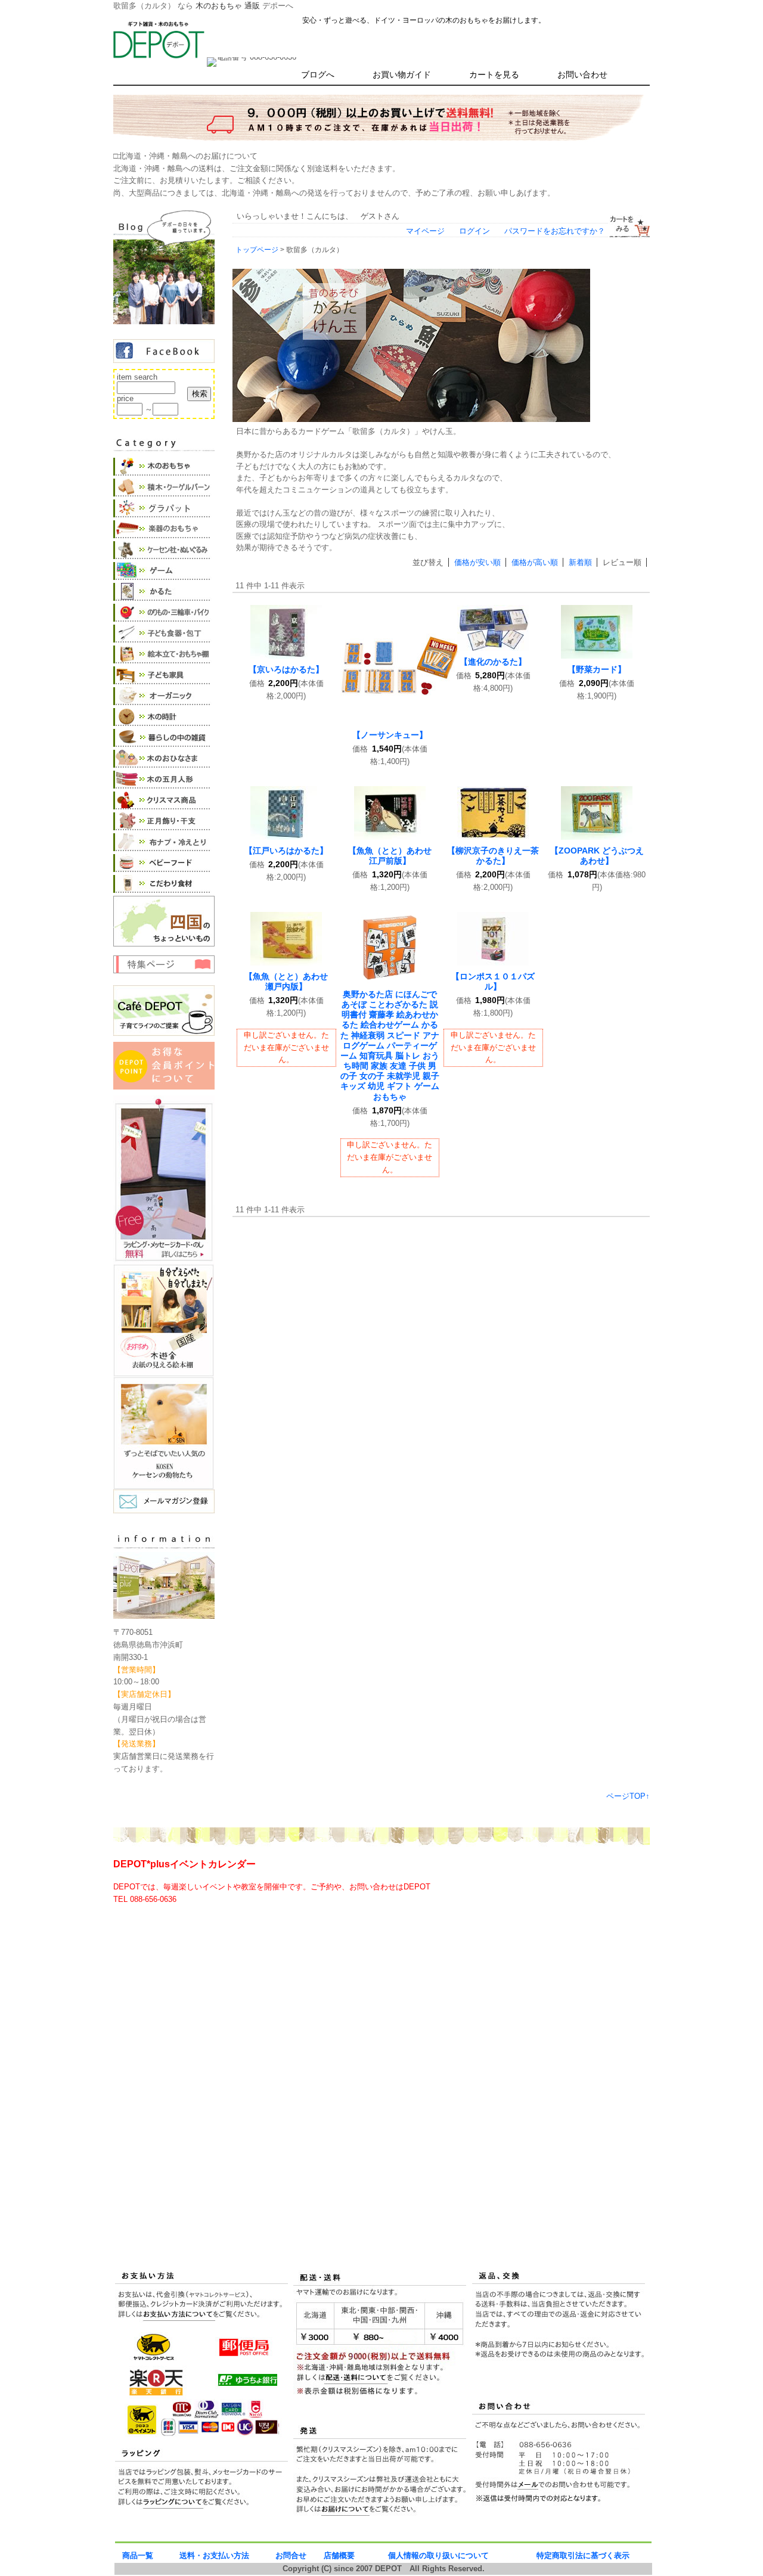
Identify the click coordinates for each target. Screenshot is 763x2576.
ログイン (474, 231)
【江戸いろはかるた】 (286, 851)
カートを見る (494, 75)
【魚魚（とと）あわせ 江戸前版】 (394, 856)
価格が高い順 (535, 562)
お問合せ (291, 2555)
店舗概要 (339, 2555)
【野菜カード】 (597, 669)
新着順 (580, 562)
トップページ (257, 249)
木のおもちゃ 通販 (228, 6)
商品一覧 (138, 2555)
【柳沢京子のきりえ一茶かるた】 (493, 856)
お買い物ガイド (402, 75)
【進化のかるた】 (493, 662)
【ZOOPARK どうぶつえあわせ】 (597, 856)
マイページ (425, 231)
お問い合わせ (582, 75)
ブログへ (318, 75)
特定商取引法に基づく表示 (583, 2555)
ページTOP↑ (628, 1796)
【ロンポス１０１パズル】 (493, 981)
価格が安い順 (477, 562)
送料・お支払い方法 (214, 2555)
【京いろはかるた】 (286, 669)
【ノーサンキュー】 (390, 735)
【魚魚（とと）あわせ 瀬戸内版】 (290, 981)
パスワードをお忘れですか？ (555, 231)
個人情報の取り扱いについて (438, 2555)
